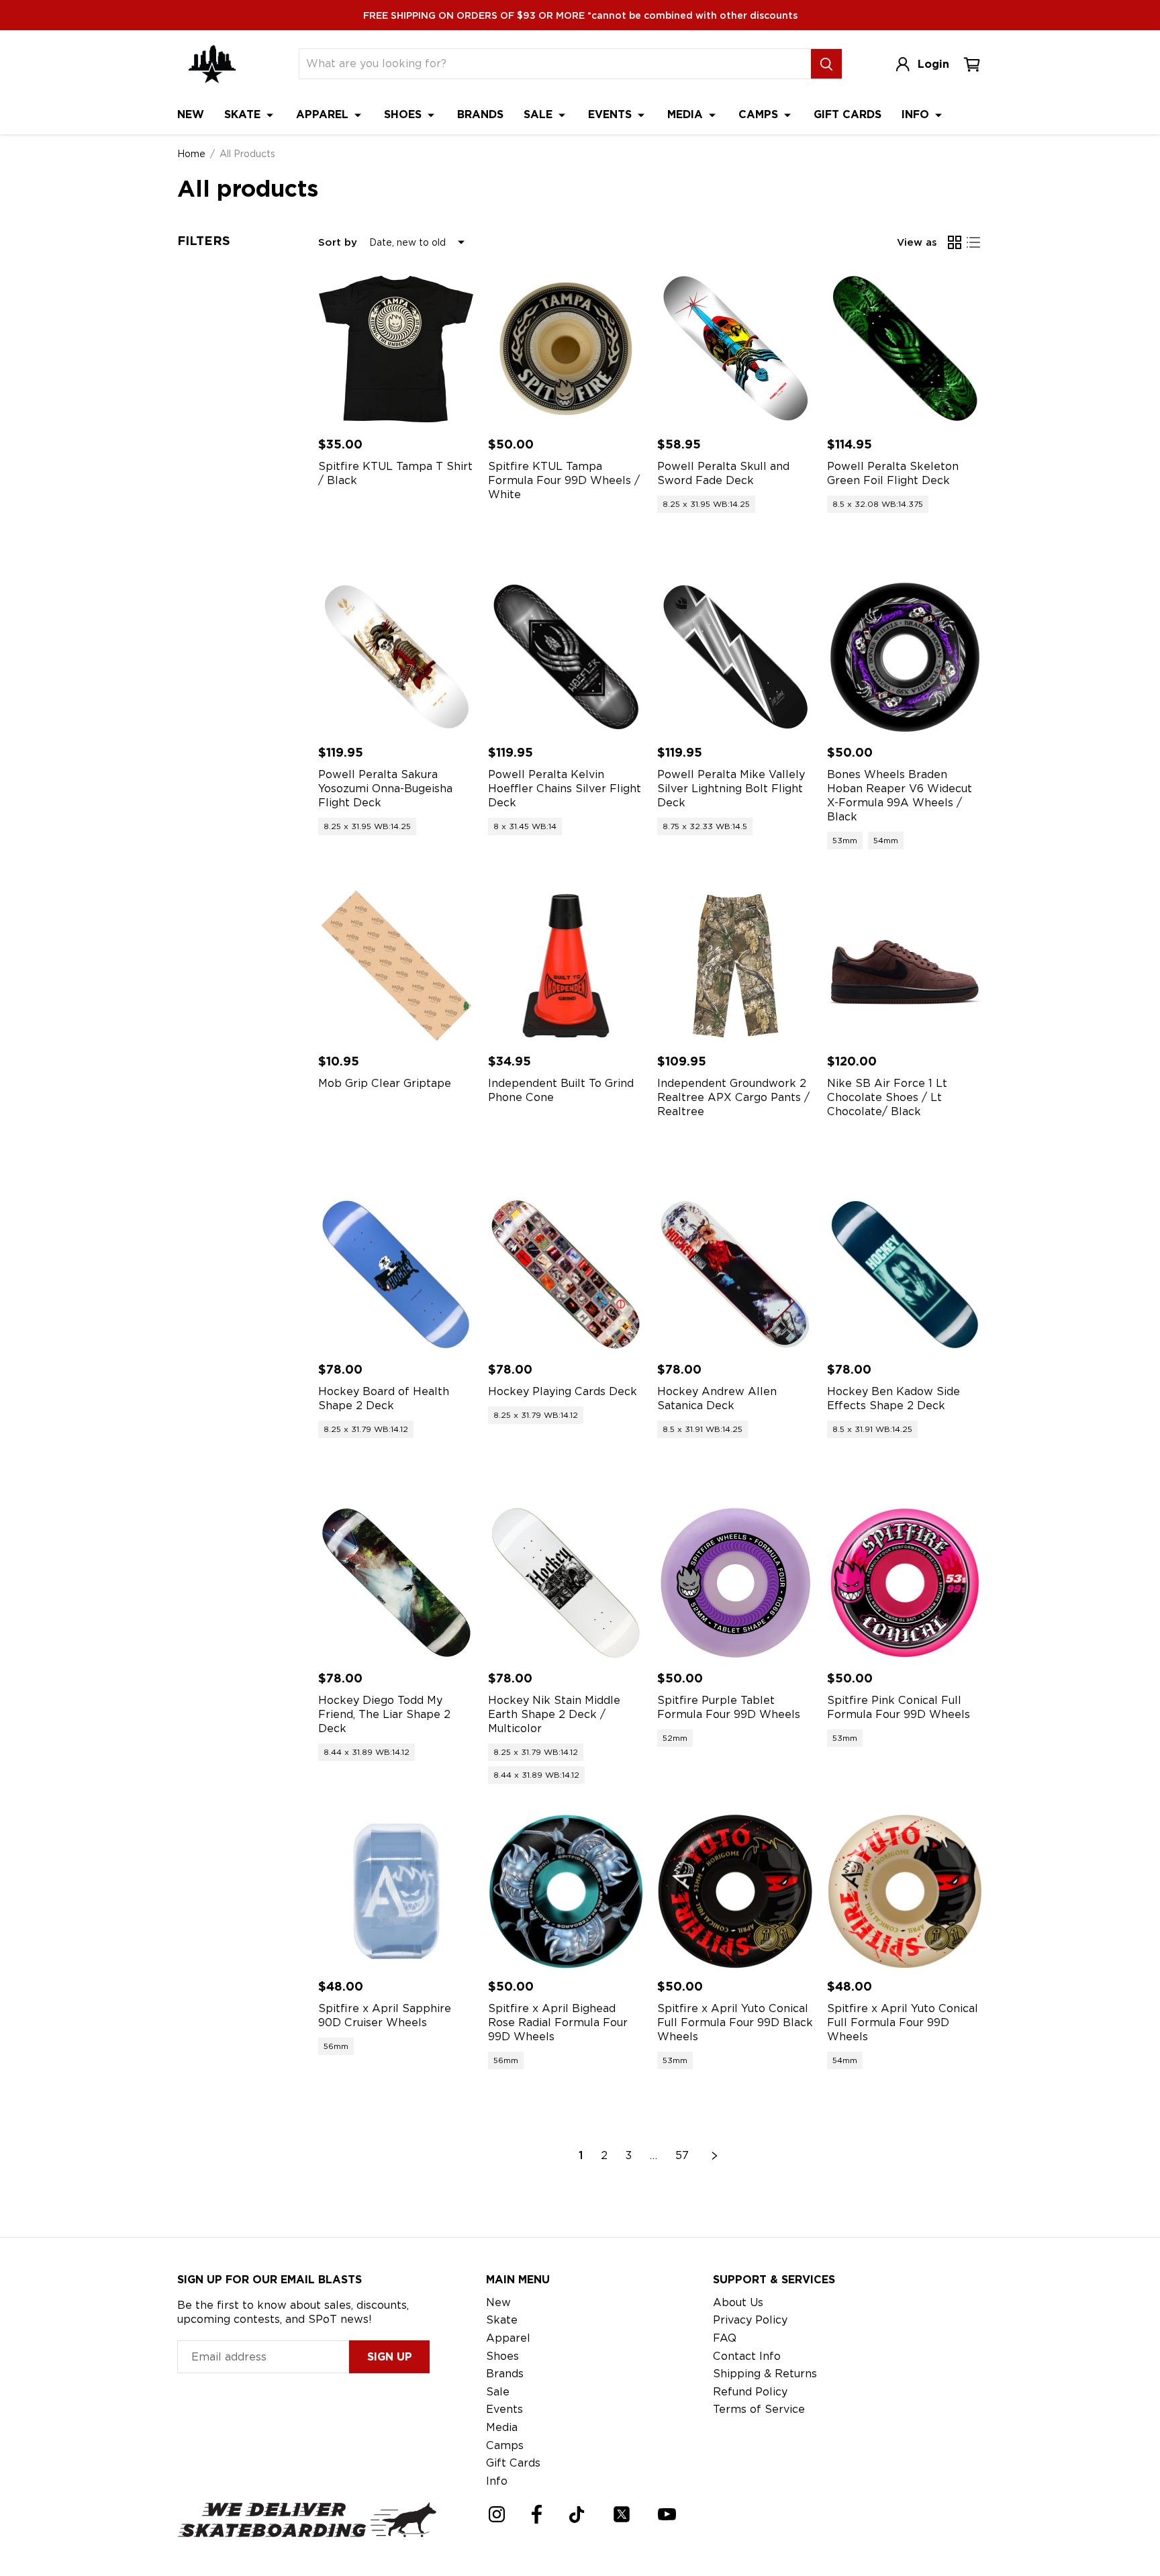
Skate (244, 114)
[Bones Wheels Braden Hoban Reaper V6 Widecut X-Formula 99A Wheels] (905, 658)
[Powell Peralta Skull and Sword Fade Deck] (735, 349)
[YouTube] (667, 2514)
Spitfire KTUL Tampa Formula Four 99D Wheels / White (564, 480)
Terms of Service (759, 2409)
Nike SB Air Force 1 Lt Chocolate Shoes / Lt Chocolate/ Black (887, 1097)
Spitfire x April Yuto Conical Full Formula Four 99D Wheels (903, 2022)
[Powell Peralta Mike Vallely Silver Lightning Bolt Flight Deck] (735, 658)
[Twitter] (622, 2514)
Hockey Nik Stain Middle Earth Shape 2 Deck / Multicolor (554, 1714)
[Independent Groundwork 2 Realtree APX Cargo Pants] (735, 966)
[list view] (973, 242)
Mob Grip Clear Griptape (385, 1083)
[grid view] (955, 242)
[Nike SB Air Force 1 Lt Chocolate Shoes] (905, 966)
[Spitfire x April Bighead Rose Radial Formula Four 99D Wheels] (566, 1892)
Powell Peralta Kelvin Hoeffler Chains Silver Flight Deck (565, 789)
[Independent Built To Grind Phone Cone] (566, 966)
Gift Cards (848, 114)
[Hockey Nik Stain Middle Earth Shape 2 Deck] (566, 1583)
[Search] (826, 64)
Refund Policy (750, 2392)
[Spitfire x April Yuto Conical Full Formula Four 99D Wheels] (905, 1892)
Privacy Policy (750, 2320)
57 (682, 2155)
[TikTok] (577, 2515)
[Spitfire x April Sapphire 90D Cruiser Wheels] (396, 1892)
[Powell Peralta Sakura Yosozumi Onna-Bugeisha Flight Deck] (396, 658)
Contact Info (747, 2356)
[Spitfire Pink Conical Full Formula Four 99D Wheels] (905, 1583)
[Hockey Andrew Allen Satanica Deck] (735, 1275)
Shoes (404, 114)
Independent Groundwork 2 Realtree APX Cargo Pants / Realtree (733, 1097)
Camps (760, 114)
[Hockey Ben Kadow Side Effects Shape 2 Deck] (905, 1275)
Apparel (324, 114)
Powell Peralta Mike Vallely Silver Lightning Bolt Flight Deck (731, 789)
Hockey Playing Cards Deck (563, 1391)
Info (917, 114)
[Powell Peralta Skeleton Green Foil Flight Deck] (905, 349)
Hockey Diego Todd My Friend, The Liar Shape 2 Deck (384, 1714)
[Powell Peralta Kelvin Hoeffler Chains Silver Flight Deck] (566, 658)
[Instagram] (497, 2514)
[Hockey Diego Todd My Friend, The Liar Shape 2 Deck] (396, 1583)
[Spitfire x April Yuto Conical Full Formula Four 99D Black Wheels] (735, 1892)
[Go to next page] (715, 2156)
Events (612, 114)
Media (687, 114)
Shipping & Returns (765, 2374)
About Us (738, 2302)
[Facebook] (537, 2514)
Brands (480, 114)
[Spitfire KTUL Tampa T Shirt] (396, 349)
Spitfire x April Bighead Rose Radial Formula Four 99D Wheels (558, 2022)
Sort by (338, 242)
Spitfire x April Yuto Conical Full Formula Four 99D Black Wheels (735, 2022)
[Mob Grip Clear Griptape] (396, 966)
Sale (540, 114)
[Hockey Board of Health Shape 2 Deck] (396, 1275)
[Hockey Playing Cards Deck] (566, 1275)
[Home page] (212, 64)
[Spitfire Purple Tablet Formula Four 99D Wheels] (735, 1583)
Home (191, 154)
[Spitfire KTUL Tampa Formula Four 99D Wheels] (566, 349)
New (191, 114)
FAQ (725, 2338)
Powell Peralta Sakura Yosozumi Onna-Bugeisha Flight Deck (385, 789)
